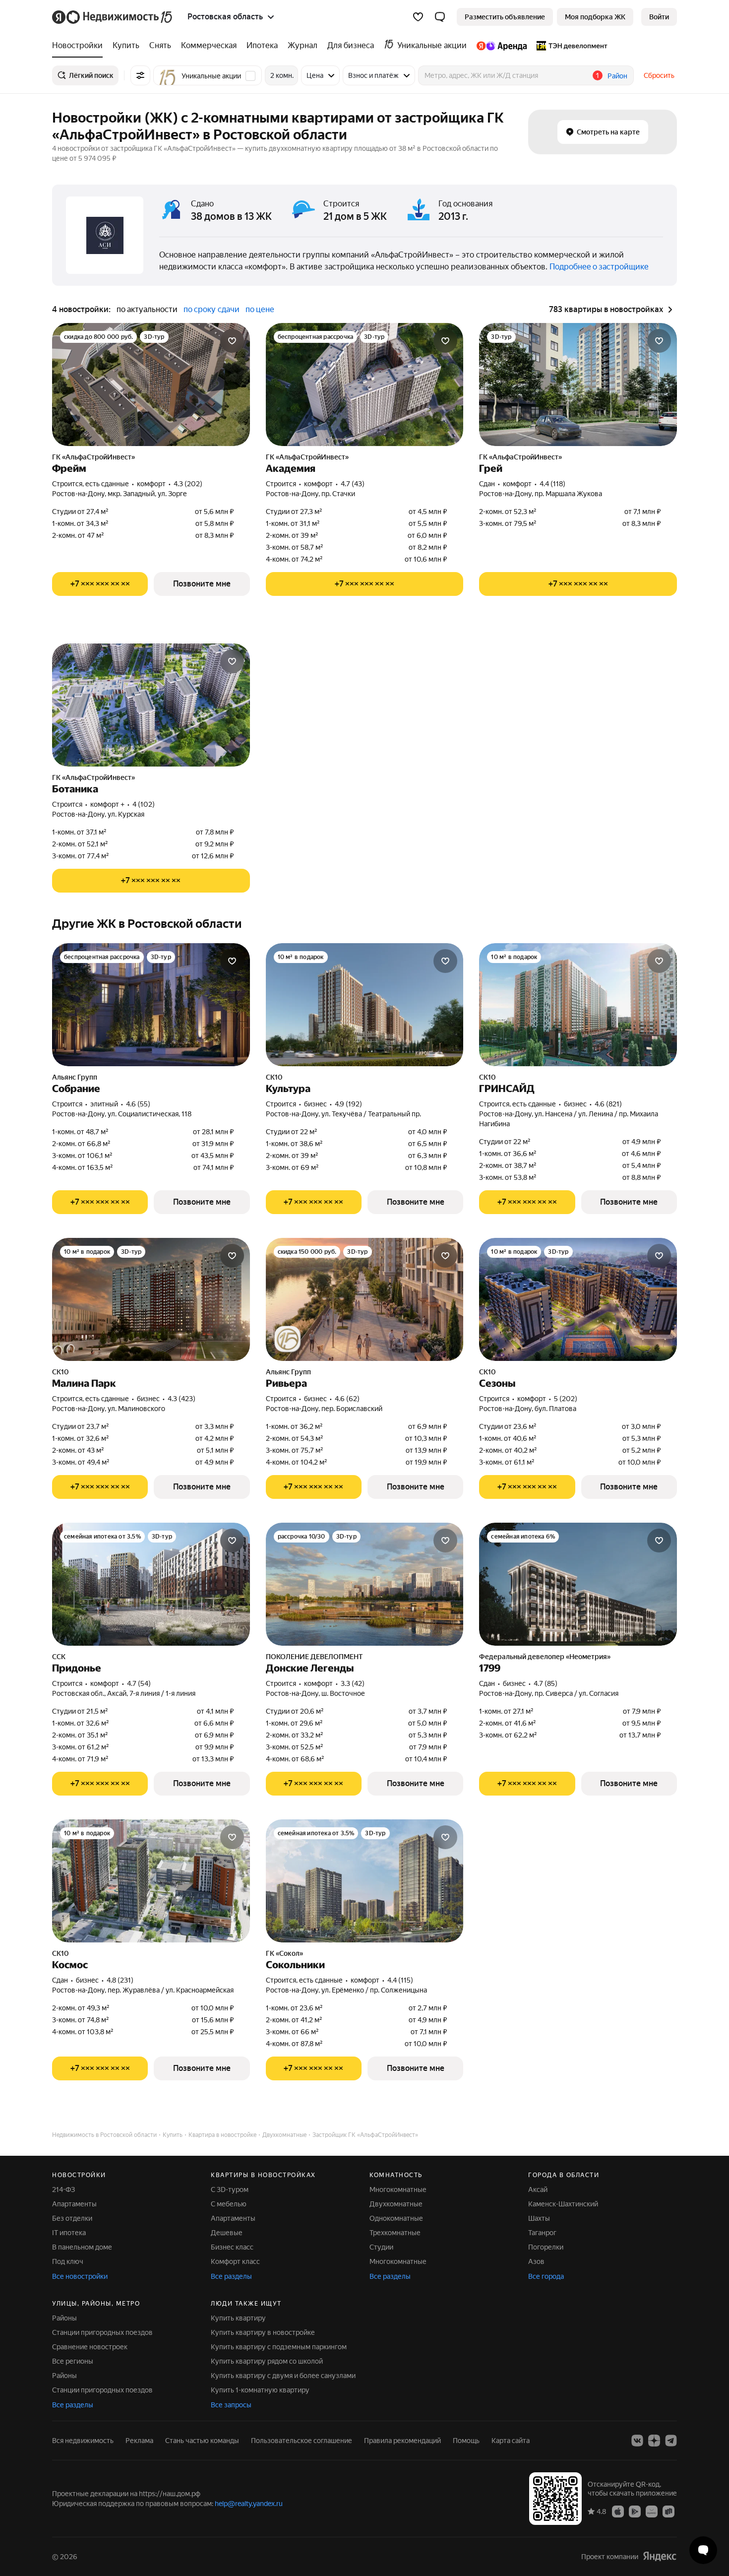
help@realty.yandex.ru (249, 2504)
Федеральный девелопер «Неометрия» (545, 1657)
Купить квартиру (238, 2318)
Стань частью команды (202, 2441)
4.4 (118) (552, 484)
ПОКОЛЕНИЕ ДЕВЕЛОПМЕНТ (314, 1657)
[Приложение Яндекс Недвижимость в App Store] (618, 2511)
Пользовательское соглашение (302, 2441)
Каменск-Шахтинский (563, 2204)
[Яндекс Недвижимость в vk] (637, 2441)
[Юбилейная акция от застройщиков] (288, 1339)
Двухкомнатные (396, 2204)
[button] (440, 17)
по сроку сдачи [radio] (212, 309)
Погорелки (546, 2247)
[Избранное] (418, 17)
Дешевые (227, 2233)
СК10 (274, 1077)
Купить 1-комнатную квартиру (260, 2390)
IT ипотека (69, 2233)
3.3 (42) (353, 1683)
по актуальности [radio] (147, 309)
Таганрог (542, 2233)
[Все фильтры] (140, 75)
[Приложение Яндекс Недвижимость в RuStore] (668, 2511)
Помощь (466, 2441)
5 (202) (566, 1399)
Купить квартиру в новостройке (263, 2332)
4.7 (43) (353, 484)
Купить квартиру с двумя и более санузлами (283, 2376)
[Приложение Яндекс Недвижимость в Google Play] (635, 2511)
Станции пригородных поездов (102, 2332)
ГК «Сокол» (284, 1953)
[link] (659, 17)
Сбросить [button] (659, 75)
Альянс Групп (75, 1077)
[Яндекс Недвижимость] (113, 17)
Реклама (139, 2441)
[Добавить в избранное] (232, 341)
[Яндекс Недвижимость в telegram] (671, 2441)
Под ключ (68, 2261)
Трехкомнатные (395, 2233)
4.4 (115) (400, 1980)
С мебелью (229, 2204)
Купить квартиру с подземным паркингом (279, 2347)
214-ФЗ (63, 2190)
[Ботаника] (151, 705)
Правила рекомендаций (402, 2441)
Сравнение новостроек (90, 2347)
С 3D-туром (230, 2190)
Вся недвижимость (83, 2441)
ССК (59, 1657)
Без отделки (72, 2218)
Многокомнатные (398, 2190)
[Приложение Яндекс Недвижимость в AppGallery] (652, 2511)
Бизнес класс (232, 2247)
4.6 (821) (608, 1104)
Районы (64, 2318)
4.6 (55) (138, 1104)
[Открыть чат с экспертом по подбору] (703, 2550)
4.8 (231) (120, 1980)
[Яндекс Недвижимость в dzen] (654, 2441)
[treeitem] (80, 46)
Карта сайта (511, 2441)
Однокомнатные (396, 2218)
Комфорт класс (235, 2261)
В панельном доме (82, 2247)
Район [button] (617, 76)
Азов (536, 2261)
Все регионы (73, 2361)
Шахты (539, 2218)
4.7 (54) (139, 1683)
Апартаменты (74, 2204)
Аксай (538, 2190)
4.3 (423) (182, 1399)
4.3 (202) (188, 484)
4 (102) (144, 804)
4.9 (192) (348, 1104)
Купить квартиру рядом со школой (267, 2361)
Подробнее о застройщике (599, 267)
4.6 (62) (347, 1399)
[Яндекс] (660, 2556)
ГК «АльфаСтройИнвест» (93, 457)
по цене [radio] (260, 309)
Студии (381, 2247)
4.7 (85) (546, 1683)
